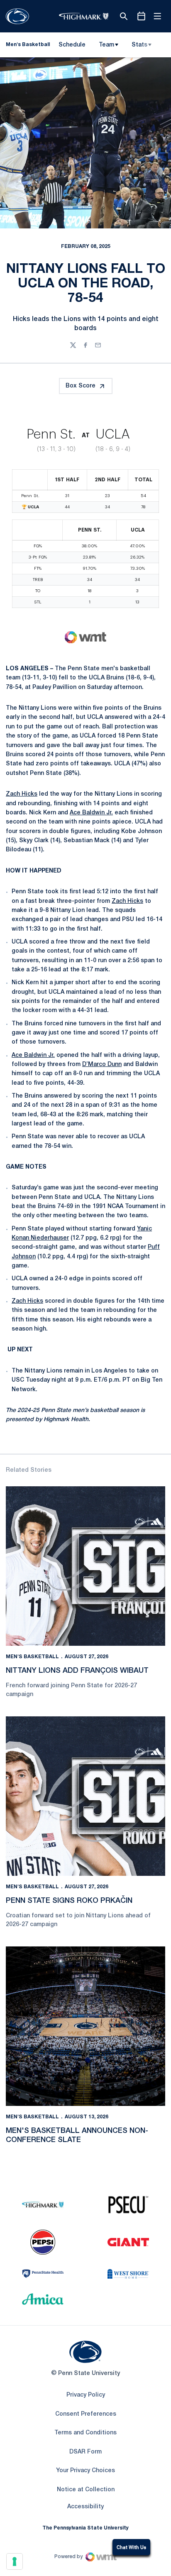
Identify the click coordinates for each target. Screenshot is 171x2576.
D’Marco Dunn (102, 1065)
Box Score (81, 386)
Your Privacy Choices (85, 2471)
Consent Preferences (86, 2414)
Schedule (72, 45)
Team (106, 45)
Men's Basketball (32, 1657)
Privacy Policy (86, 2395)
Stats (139, 45)
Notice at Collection (86, 2490)
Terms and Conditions (85, 2433)
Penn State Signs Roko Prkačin (69, 1901)
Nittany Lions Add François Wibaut (77, 1671)
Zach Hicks (22, 794)
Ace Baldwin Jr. (91, 813)
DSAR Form (85, 2452)
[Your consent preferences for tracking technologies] (15, 2561)
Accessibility (85, 2507)
